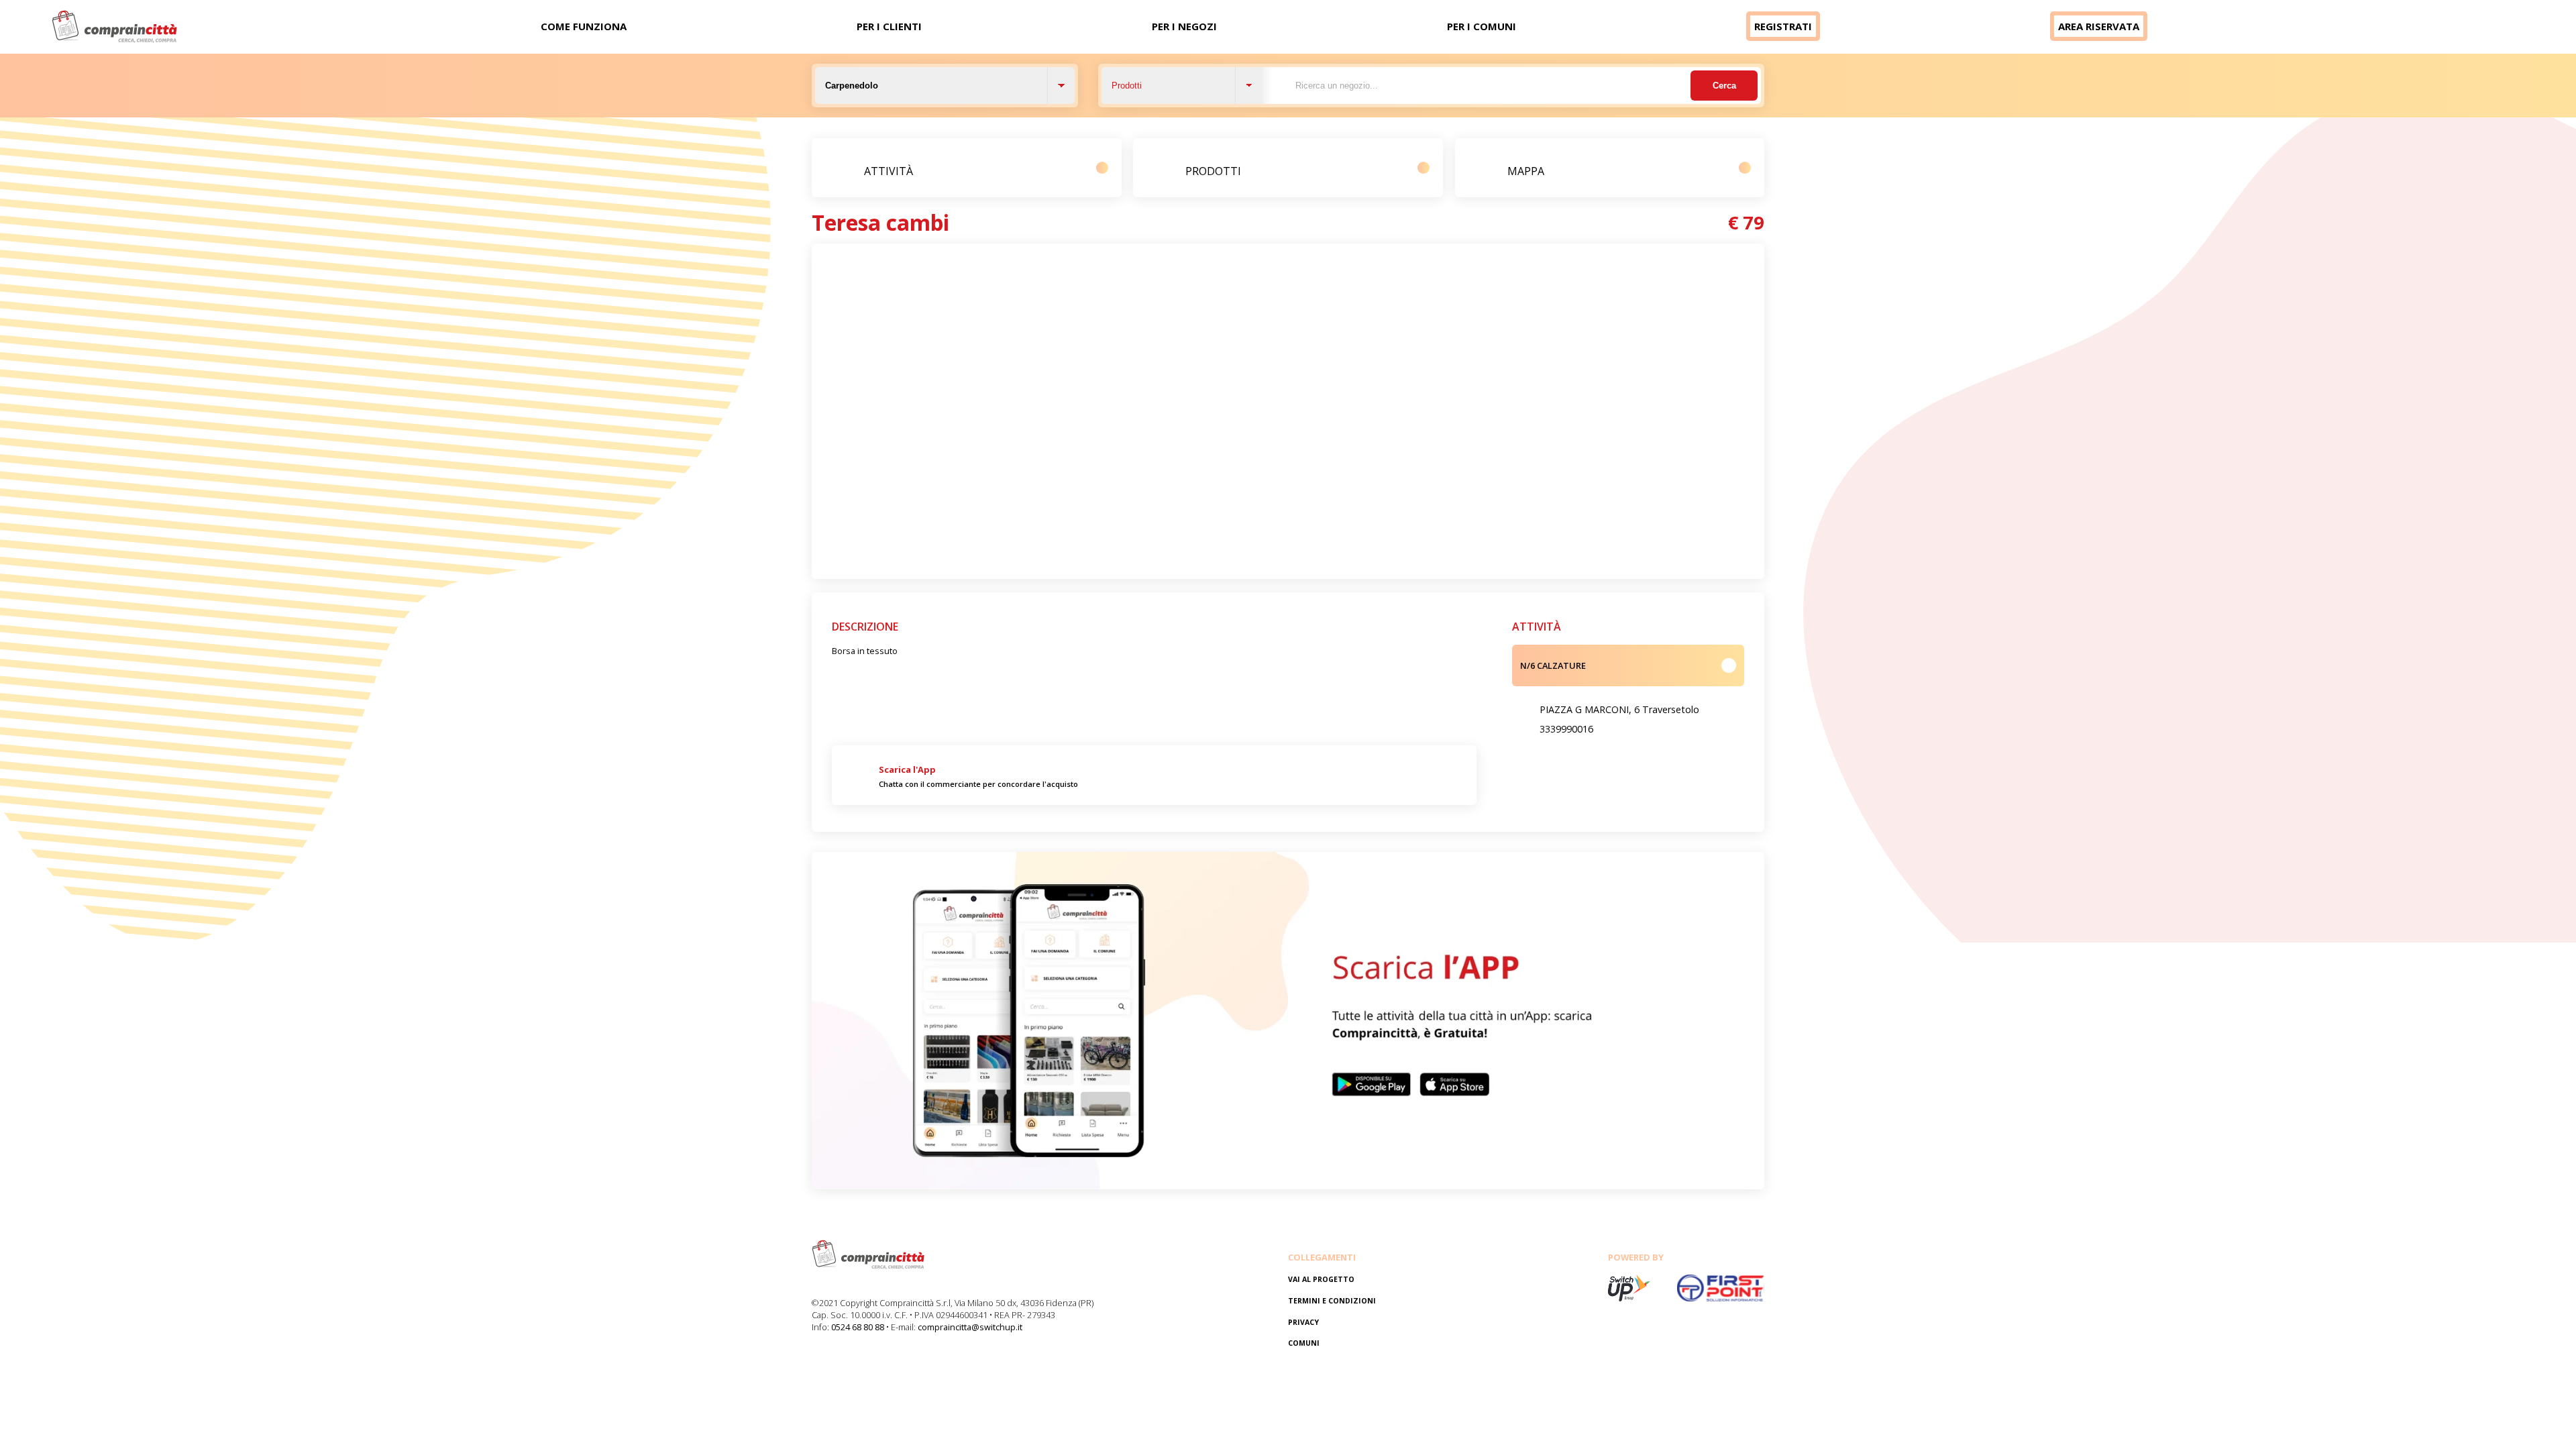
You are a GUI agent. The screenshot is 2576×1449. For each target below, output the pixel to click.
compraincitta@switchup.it (970, 1327)
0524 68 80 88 (858, 1327)
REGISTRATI (1783, 26)
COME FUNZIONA (584, 26)
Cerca (1724, 86)
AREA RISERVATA (2099, 26)
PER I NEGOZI (1184, 26)
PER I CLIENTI (889, 26)
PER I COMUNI (1482, 26)
